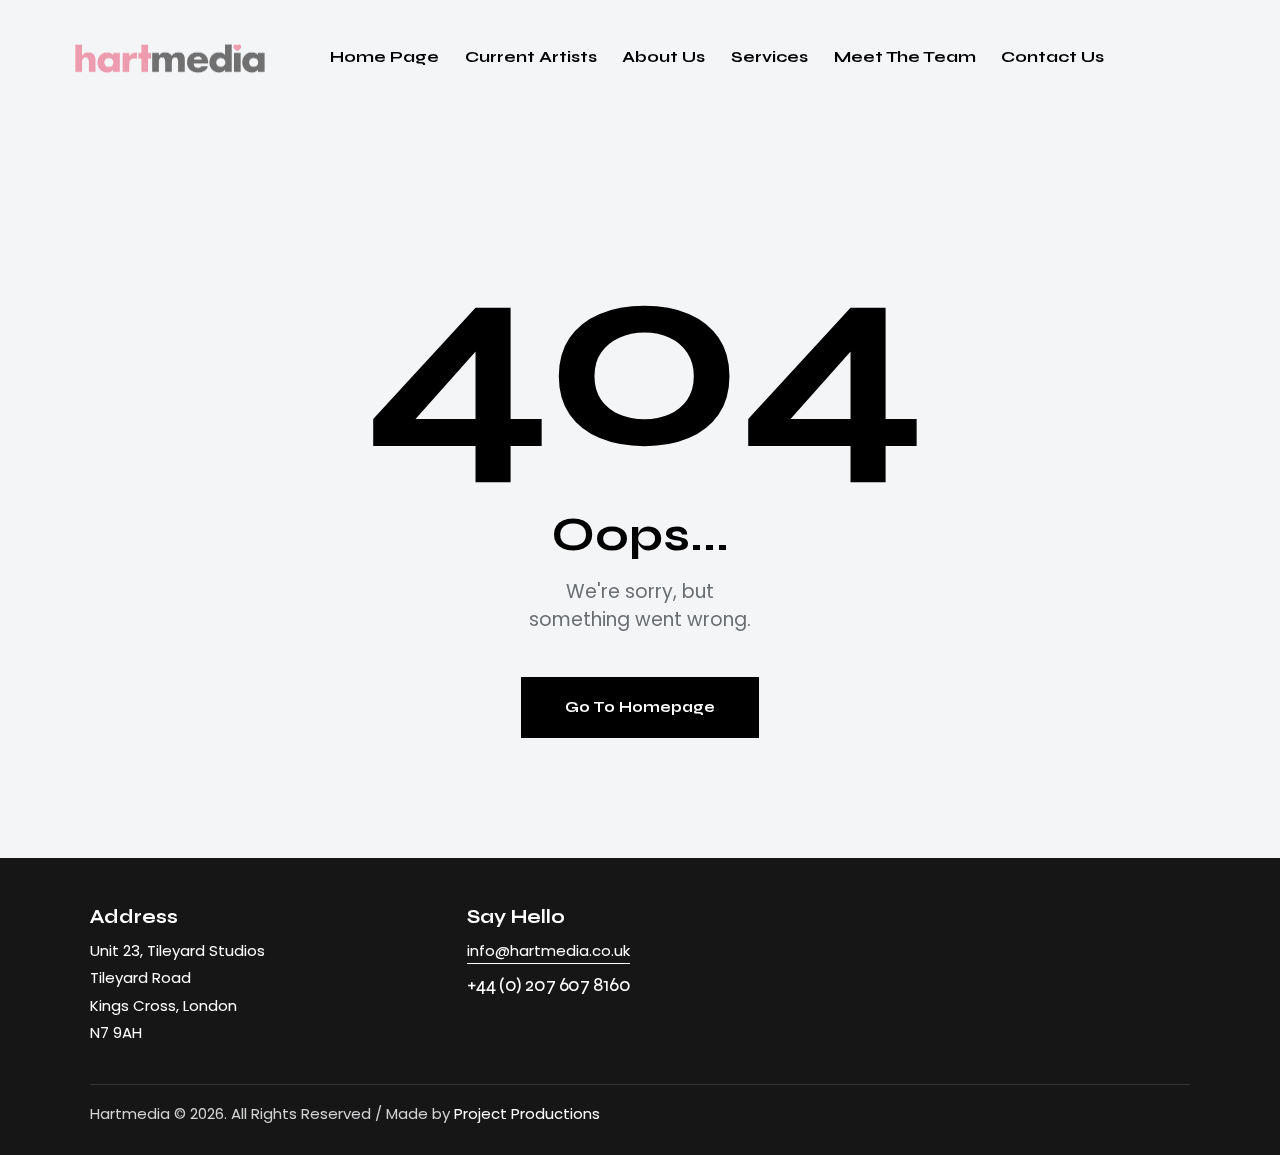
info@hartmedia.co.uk (548, 950)
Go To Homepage (640, 707)
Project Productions (527, 1113)
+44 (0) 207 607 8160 (549, 984)
